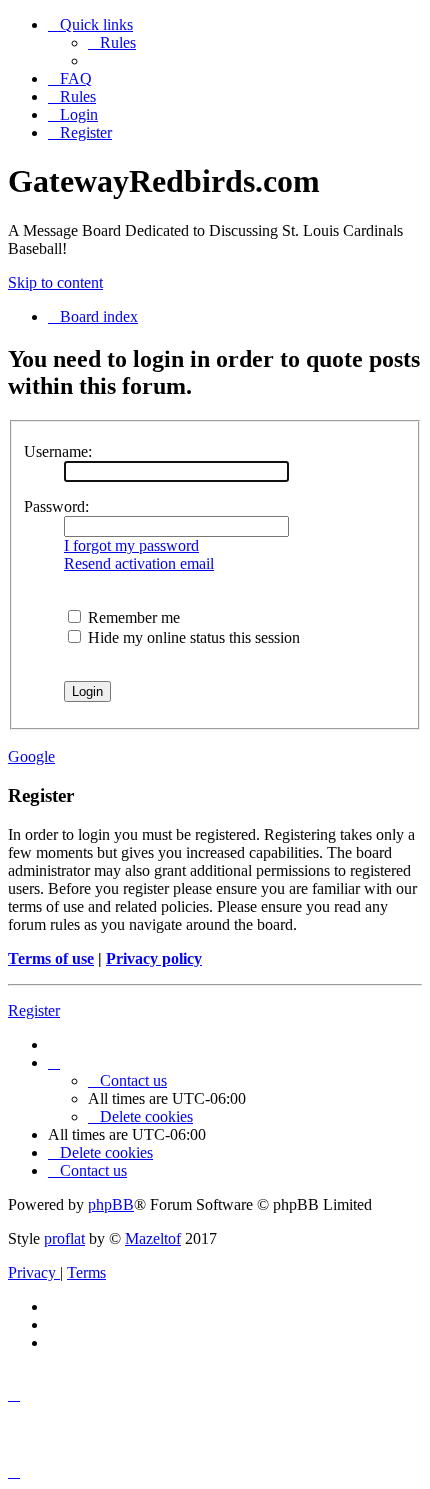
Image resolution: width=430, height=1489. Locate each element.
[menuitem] (112, 42)
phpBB (111, 1204)
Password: (56, 506)
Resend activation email (139, 563)
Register (34, 1010)
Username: (58, 451)
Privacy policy (154, 958)
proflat (64, 1238)
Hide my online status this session (192, 637)
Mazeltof (153, 1238)
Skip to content (55, 282)
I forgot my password (131, 545)
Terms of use (51, 958)
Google (31, 756)
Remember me (132, 617)
